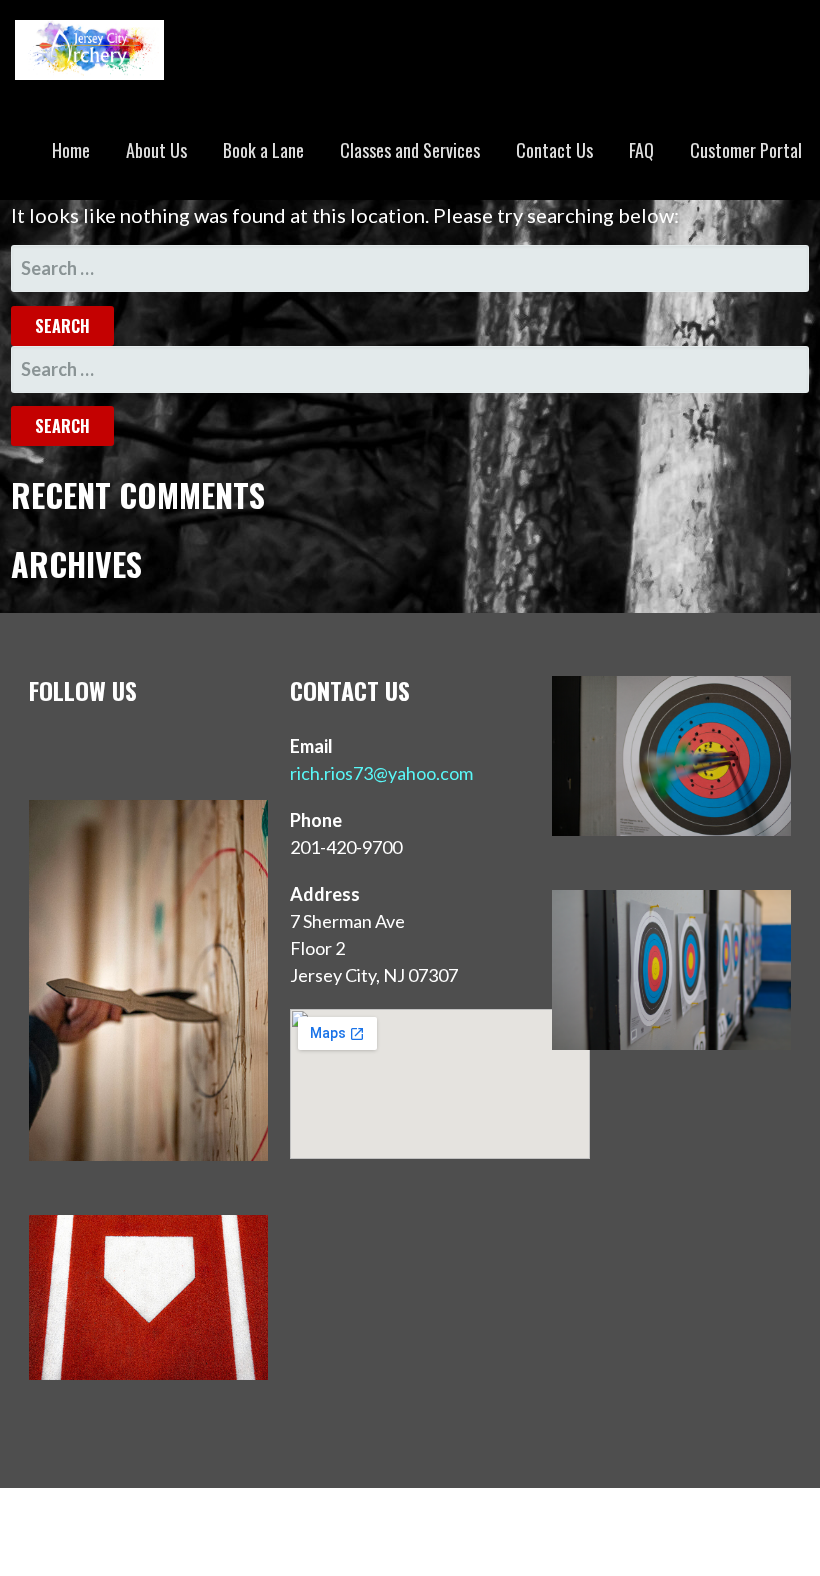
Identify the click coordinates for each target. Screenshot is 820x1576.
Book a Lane (263, 150)
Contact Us (554, 150)
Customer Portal (746, 150)
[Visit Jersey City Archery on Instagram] (84, 746)
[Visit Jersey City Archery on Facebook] (126, 746)
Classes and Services (410, 150)
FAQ (641, 150)
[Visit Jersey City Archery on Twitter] (43, 746)
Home (71, 150)
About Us (156, 150)
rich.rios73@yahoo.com (381, 773)
